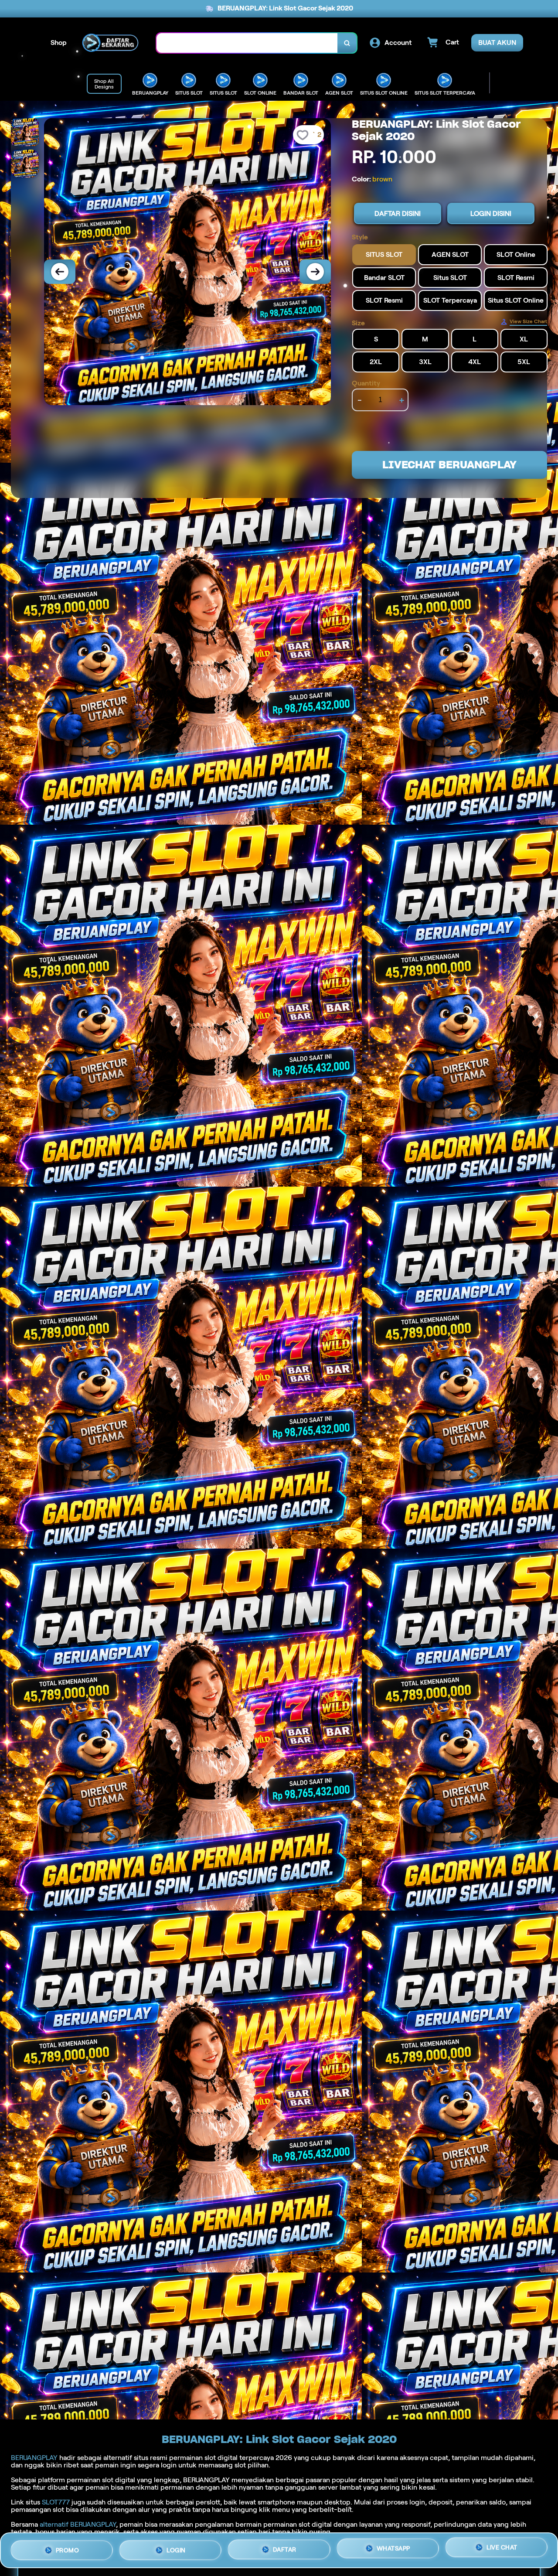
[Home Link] (112, 43)
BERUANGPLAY (34, 2458)
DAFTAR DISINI (398, 214)
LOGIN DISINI (491, 214)
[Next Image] (315, 272)
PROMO (68, 2548)
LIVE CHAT (502, 2548)
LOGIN (176, 2547)
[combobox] (247, 43)
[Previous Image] (60, 272)
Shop (59, 43)
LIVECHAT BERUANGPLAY (449, 465)
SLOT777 (56, 2502)
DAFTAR (285, 2547)
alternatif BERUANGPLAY (78, 2524)
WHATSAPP (393, 2547)
